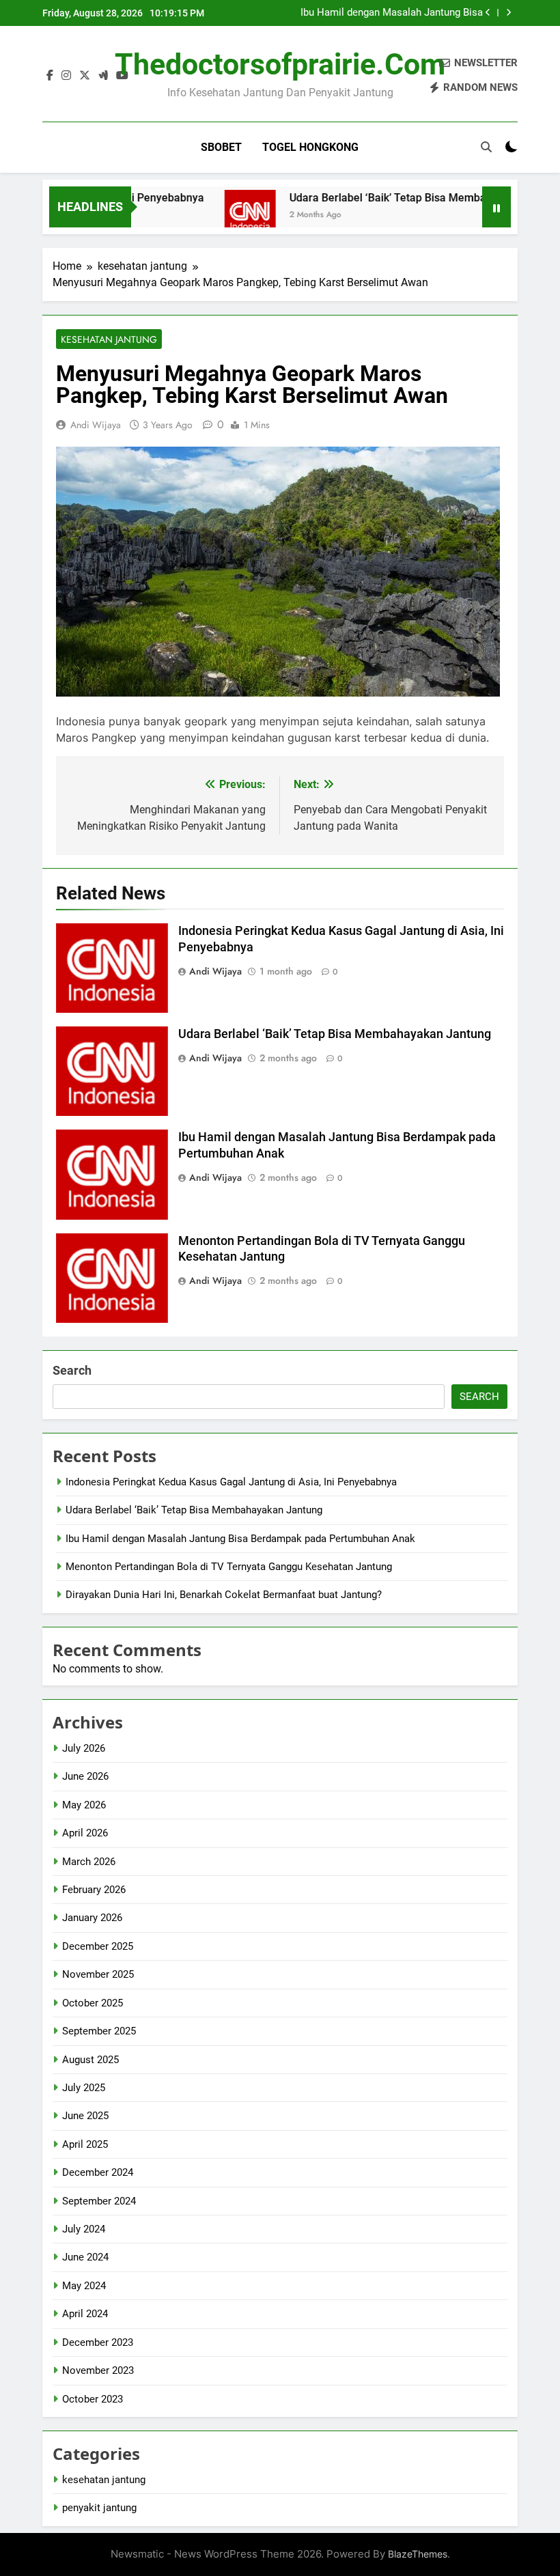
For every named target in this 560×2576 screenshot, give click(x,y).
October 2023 (93, 2399)
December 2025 (98, 1946)
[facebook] (50, 76)
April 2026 (85, 1833)
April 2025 (85, 2144)
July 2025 (84, 2088)
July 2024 (84, 2229)
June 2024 (85, 2257)
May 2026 (84, 1805)
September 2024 (99, 2201)
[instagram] (66, 76)
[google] (103, 76)
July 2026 (84, 1748)
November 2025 (98, 1974)
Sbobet (221, 147)
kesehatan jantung (109, 339)
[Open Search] (486, 147)
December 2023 (98, 2342)
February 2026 (94, 1890)
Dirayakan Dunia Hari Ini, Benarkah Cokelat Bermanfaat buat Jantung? (224, 1595)
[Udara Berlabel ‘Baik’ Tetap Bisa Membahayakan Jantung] (219, 215)
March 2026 (89, 1862)
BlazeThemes (418, 2554)
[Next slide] (508, 13)
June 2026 (85, 1776)
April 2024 (85, 2314)
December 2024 (98, 2172)
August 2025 (90, 2060)
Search (72, 1370)
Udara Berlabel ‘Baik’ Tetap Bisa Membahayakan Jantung (399, 198)
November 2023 (98, 2370)
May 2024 (84, 2286)
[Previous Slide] (488, 13)
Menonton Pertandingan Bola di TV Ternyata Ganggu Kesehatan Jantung (229, 1567)
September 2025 (99, 2031)
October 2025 (93, 2003)
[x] (85, 76)
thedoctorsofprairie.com (280, 64)
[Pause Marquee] (496, 207)
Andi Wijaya (96, 425)
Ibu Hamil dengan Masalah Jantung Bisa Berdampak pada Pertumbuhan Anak (392, 13)
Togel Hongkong (310, 147)
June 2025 (85, 2116)
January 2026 (92, 1918)
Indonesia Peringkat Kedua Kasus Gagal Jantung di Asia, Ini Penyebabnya (231, 1482)
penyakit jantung (99, 2508)
